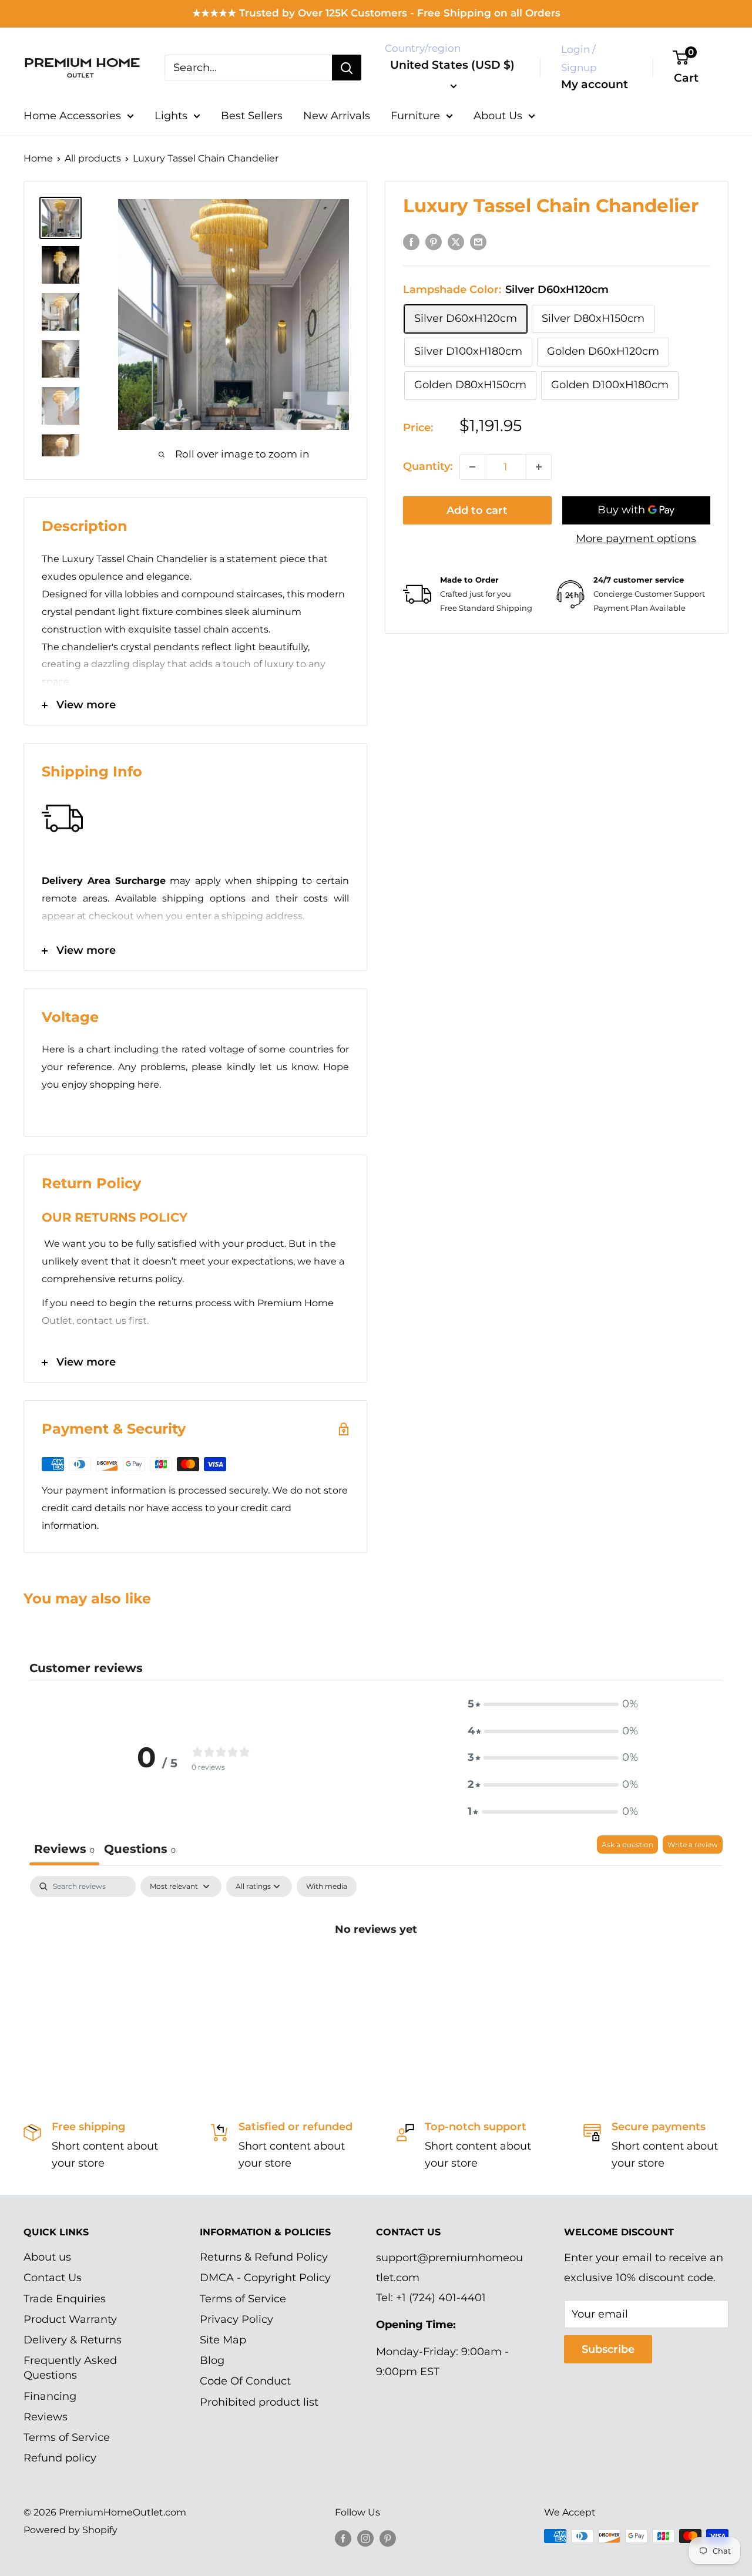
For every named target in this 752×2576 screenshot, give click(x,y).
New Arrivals (337, 116)
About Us (498, 116)
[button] (553, 1704)
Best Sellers (252, 116)
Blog (212, 2360)
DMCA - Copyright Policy (265, 2278)
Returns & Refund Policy (264, 2257)
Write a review (693, 1844)
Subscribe (608, 2349)
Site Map (223, 2340)
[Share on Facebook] (411, 241)
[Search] (347, 68)
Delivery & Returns (73, 2340)
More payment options (636, 539)
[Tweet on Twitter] (456, 241)
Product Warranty (70, 2319)
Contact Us (53, 2278)
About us (47, 2257)
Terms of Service (67, 2437)
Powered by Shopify (70, 2530)
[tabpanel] (376, 1969)
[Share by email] (478, 241)
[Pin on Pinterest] (434, 241)
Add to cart (477, 510)
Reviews (46, 2417)
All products (93, 158)
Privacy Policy (236, 2319)
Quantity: (428, 467)
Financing (50, 2396)
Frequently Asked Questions (70, 2368)
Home (38, 158)
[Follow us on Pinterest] (388, 2538)
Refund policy (60, 2458)
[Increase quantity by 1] (539, 467)
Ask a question (627, 1844)
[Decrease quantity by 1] (472, 467)
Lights (171, 116)
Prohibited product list (259, 2402)
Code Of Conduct (245, 2381)
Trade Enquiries (65, 2299)
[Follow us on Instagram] (365, 2538)
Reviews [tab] (64, 1849)
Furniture (415, 116)
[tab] (140, 1850)
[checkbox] (327, 1886)
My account (595, 84)
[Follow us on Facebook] (343, 2538)
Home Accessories (72, 116)
